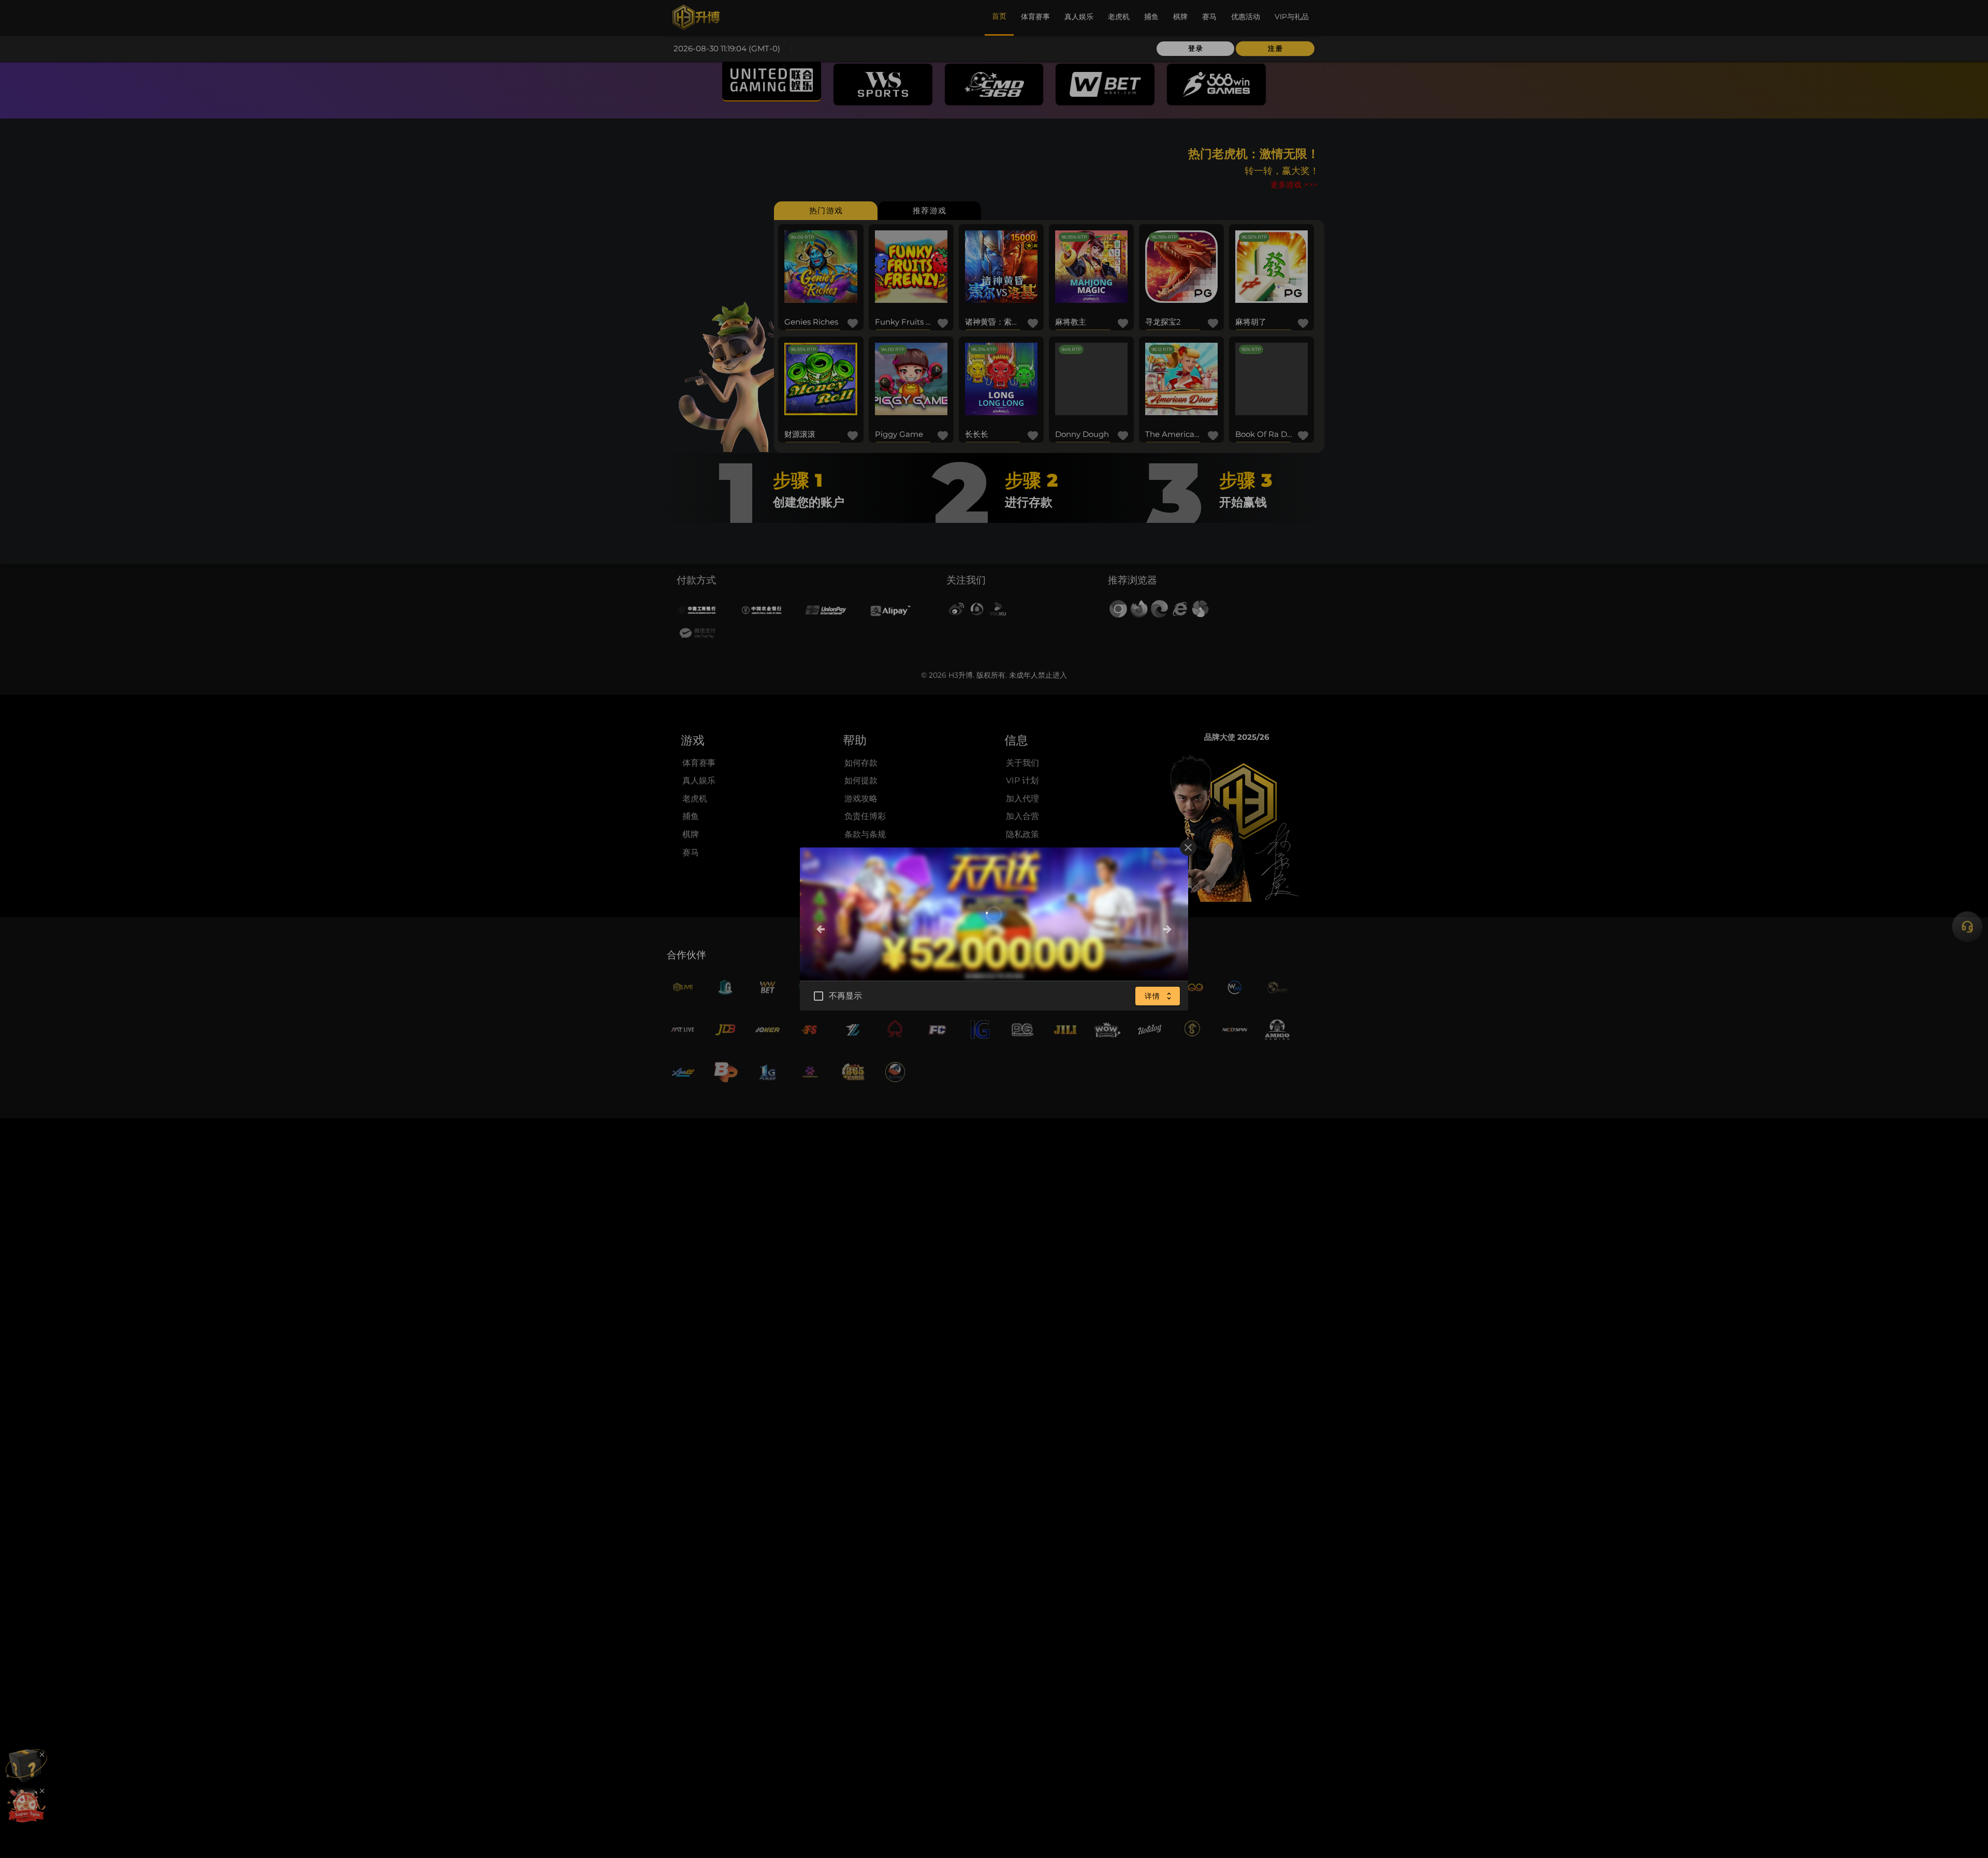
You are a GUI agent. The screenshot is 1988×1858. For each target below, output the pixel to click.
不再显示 (846, 996)
